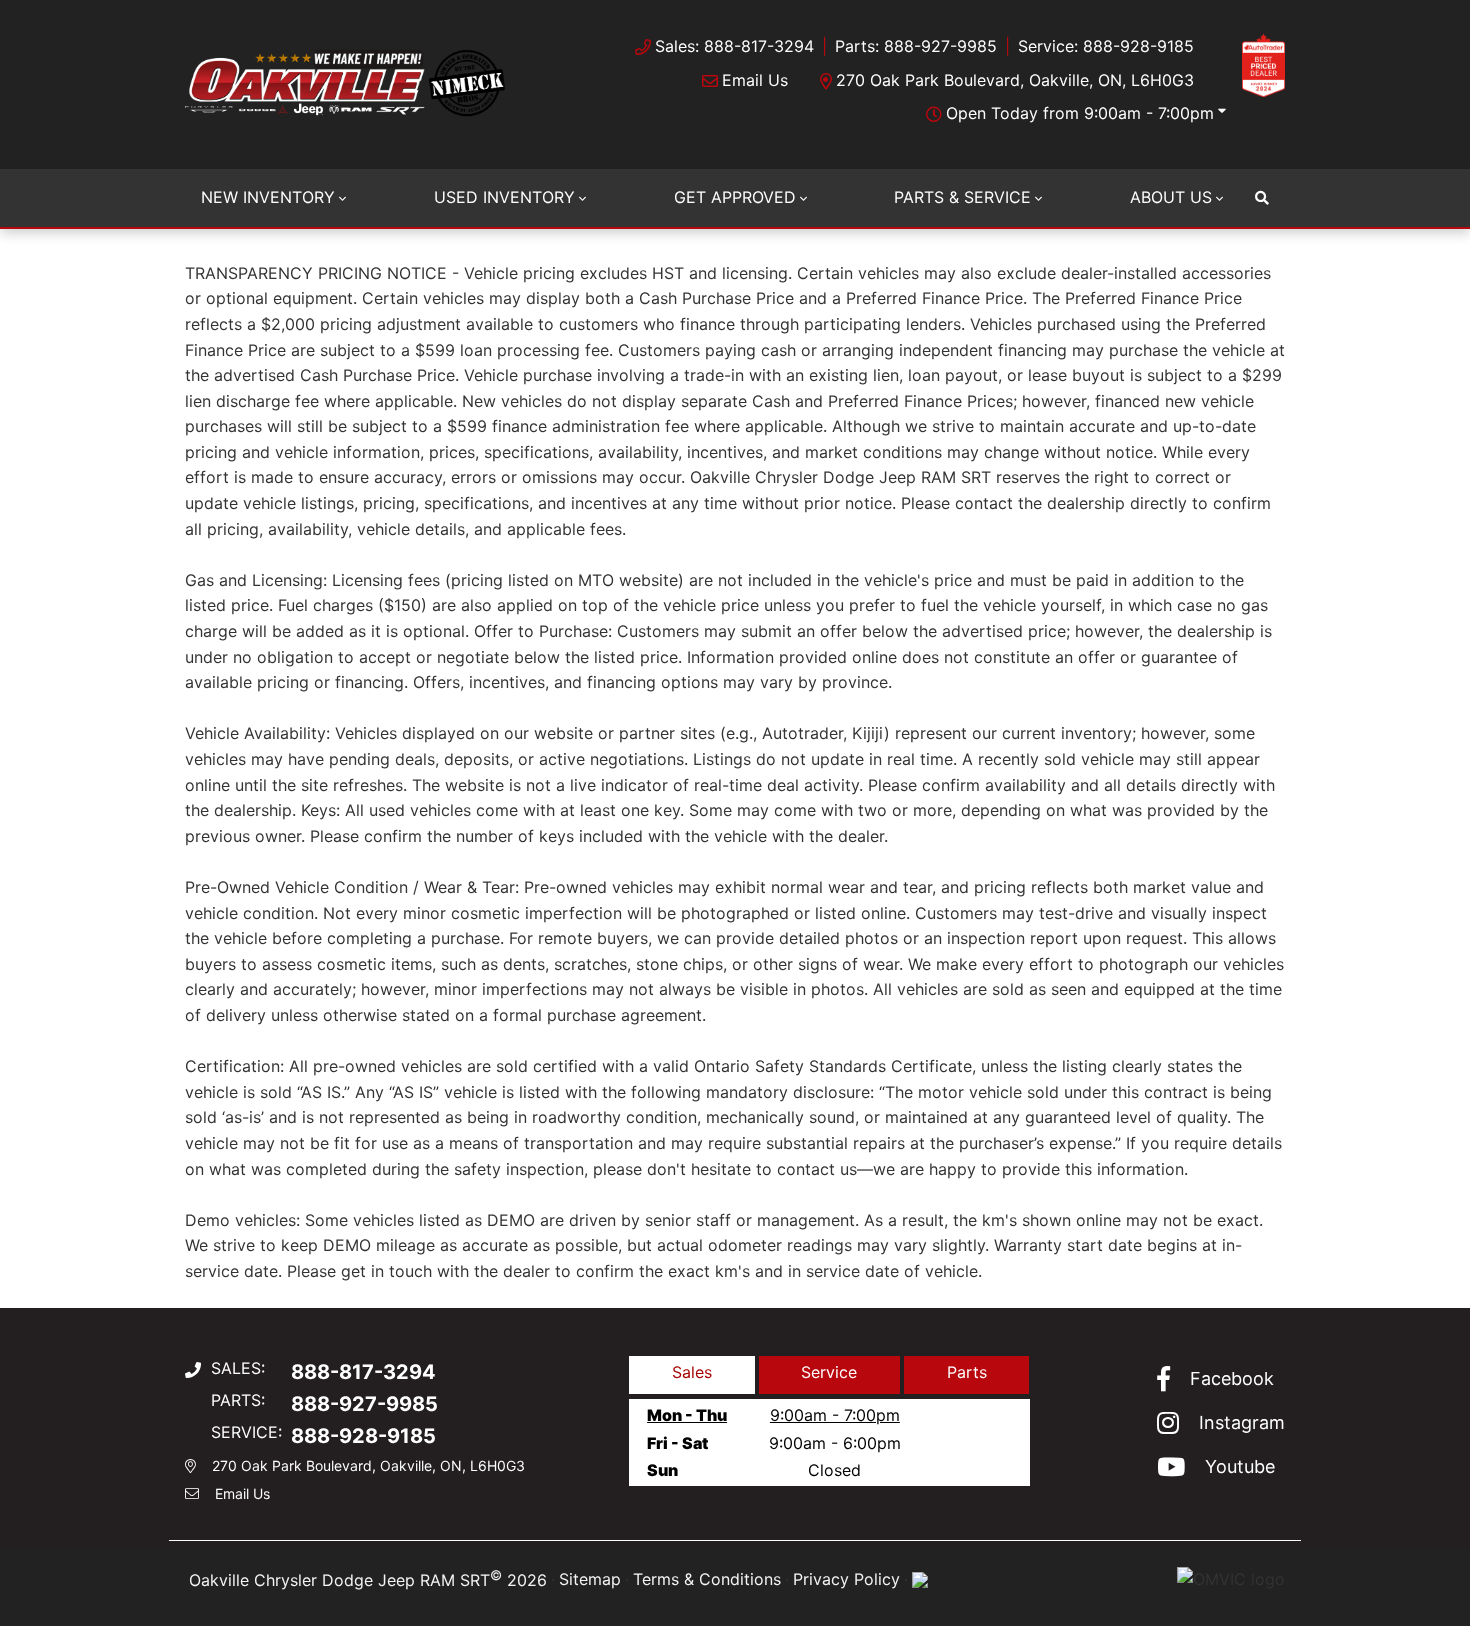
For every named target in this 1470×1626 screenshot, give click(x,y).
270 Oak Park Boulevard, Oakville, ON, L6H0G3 (1015, 80)
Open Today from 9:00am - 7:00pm (1080, 113)
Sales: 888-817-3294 (734, 46)
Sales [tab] (692, 1372)
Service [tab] (829, 1372)
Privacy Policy (846, 1579)
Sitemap (590, 1579)
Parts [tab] (967, 1372)
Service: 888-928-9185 (1106, 46)
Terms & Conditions (707, 1579)
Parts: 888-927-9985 (916, 46)
